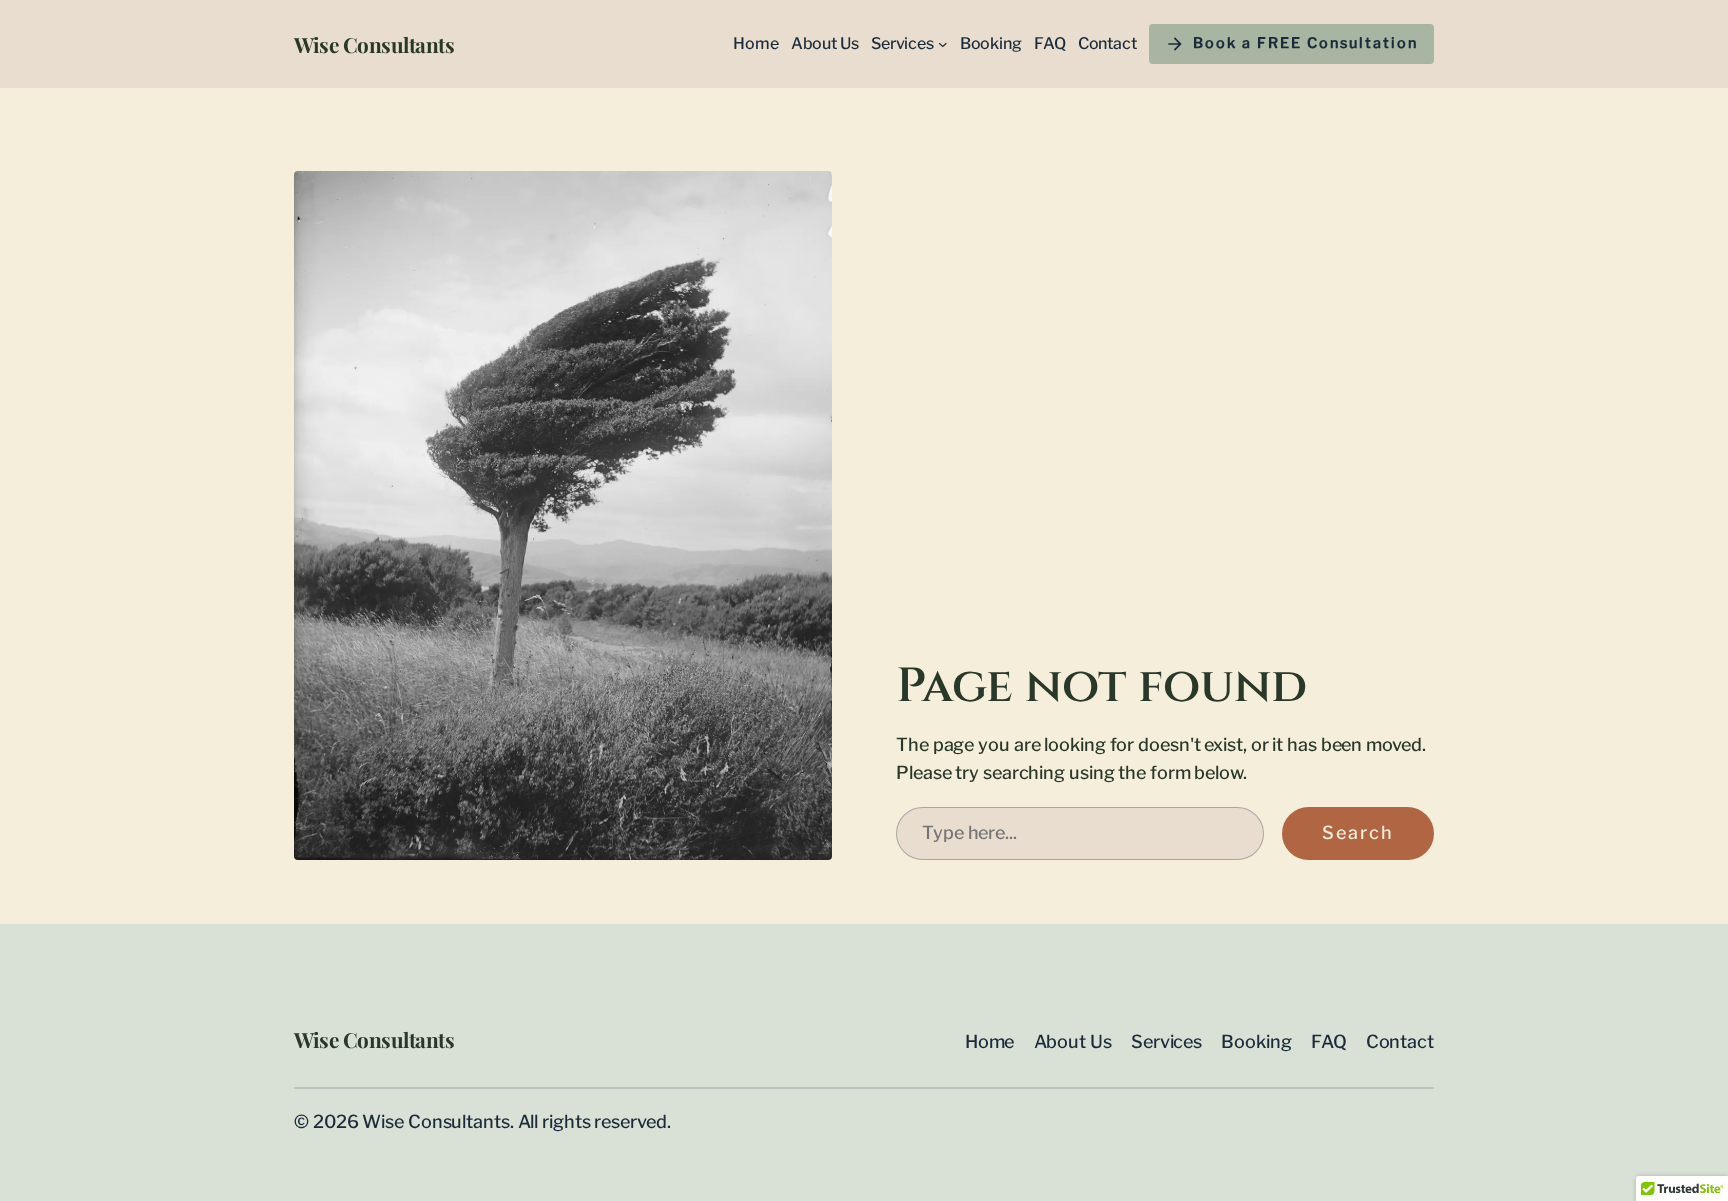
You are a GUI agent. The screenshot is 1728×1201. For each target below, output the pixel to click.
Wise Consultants (374, 44)
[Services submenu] (943, 44)
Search (1358, 832)
